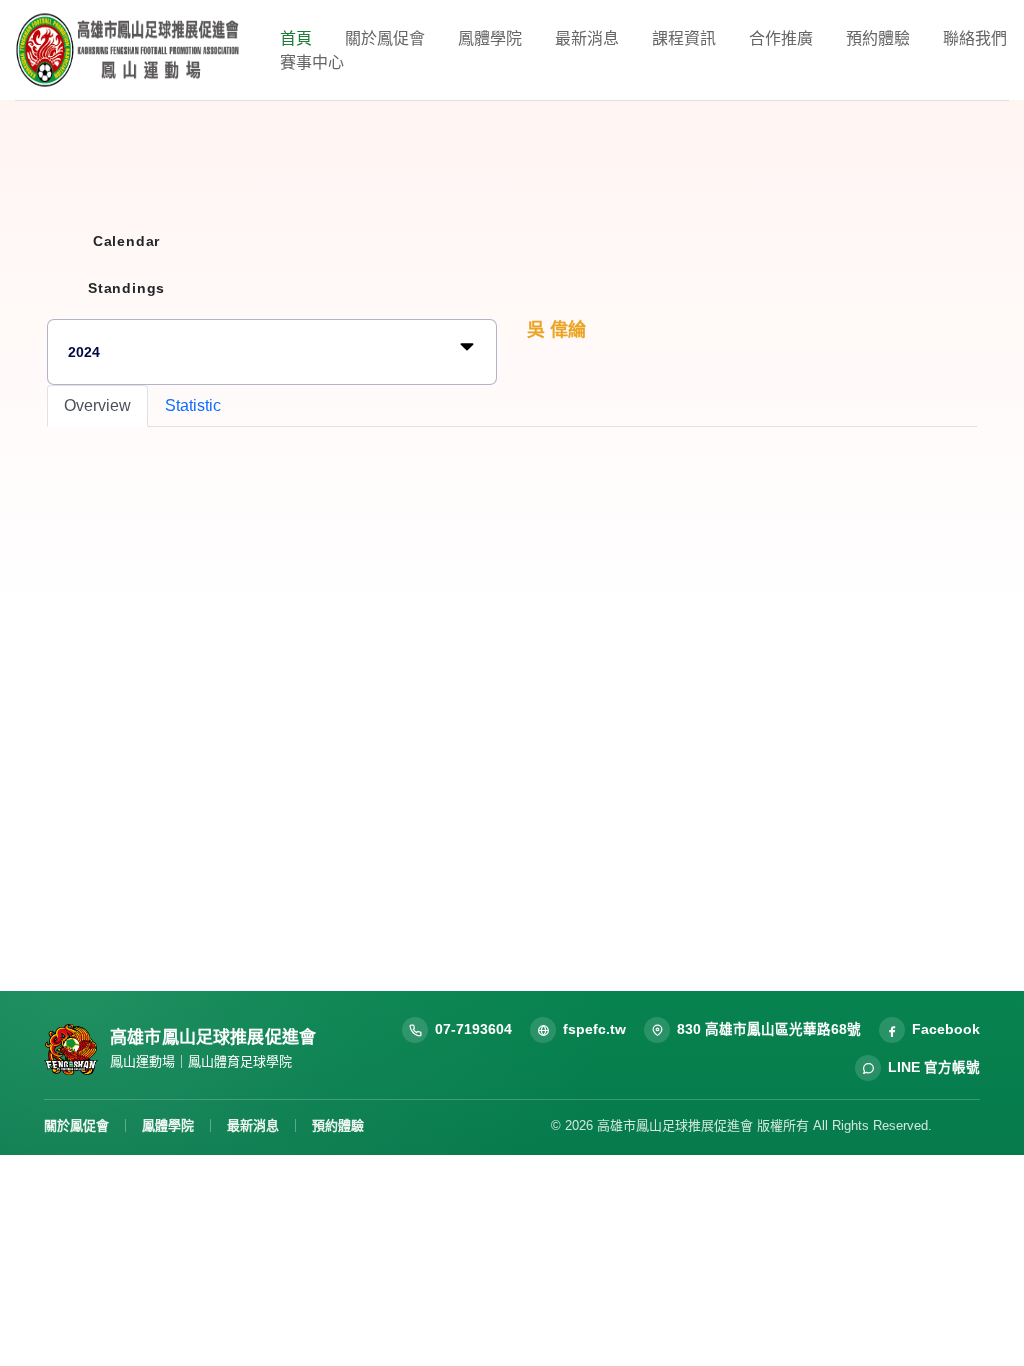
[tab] (97, 406)
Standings (126, 288)
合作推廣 (781, 38)
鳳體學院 (490, 38)
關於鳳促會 (385, 38)
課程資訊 (684, 38)
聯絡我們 (975, 38)
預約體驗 (878, 38)
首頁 (296, 38)
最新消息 (587, 38)
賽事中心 (312, 62)
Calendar (126, 241)
